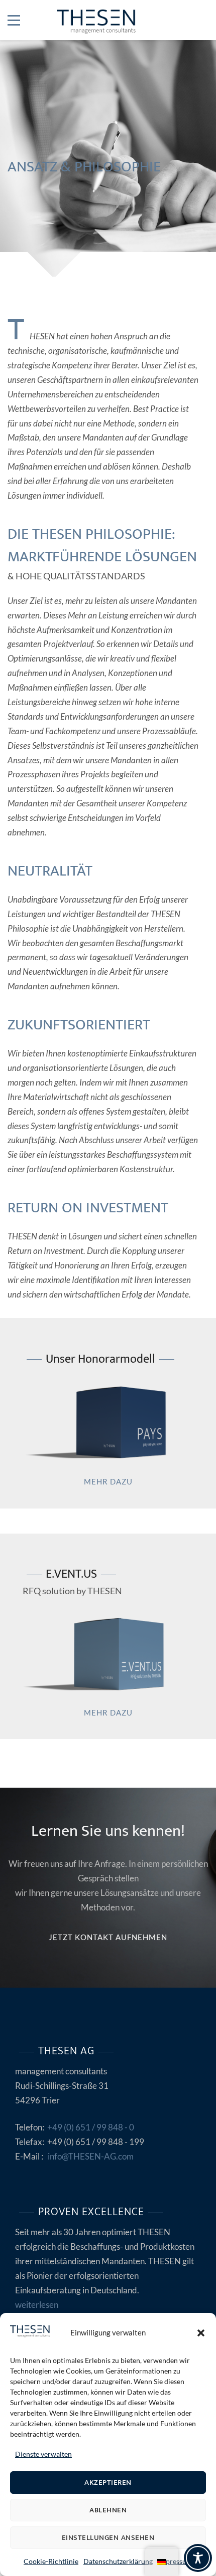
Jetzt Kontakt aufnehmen (108, 1937)
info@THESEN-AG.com (91, 2156)
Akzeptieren (108, 2483)
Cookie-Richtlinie (51, 2561)
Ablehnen (108, 2510)
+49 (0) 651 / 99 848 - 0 (91, 2127)
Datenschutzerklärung (118, 2561)
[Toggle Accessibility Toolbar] (198, 2558)
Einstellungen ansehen (108, 2538)
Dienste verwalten (43, 2454)
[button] (201, 2333)
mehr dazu (108, 1481)
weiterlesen (37, 2305)
